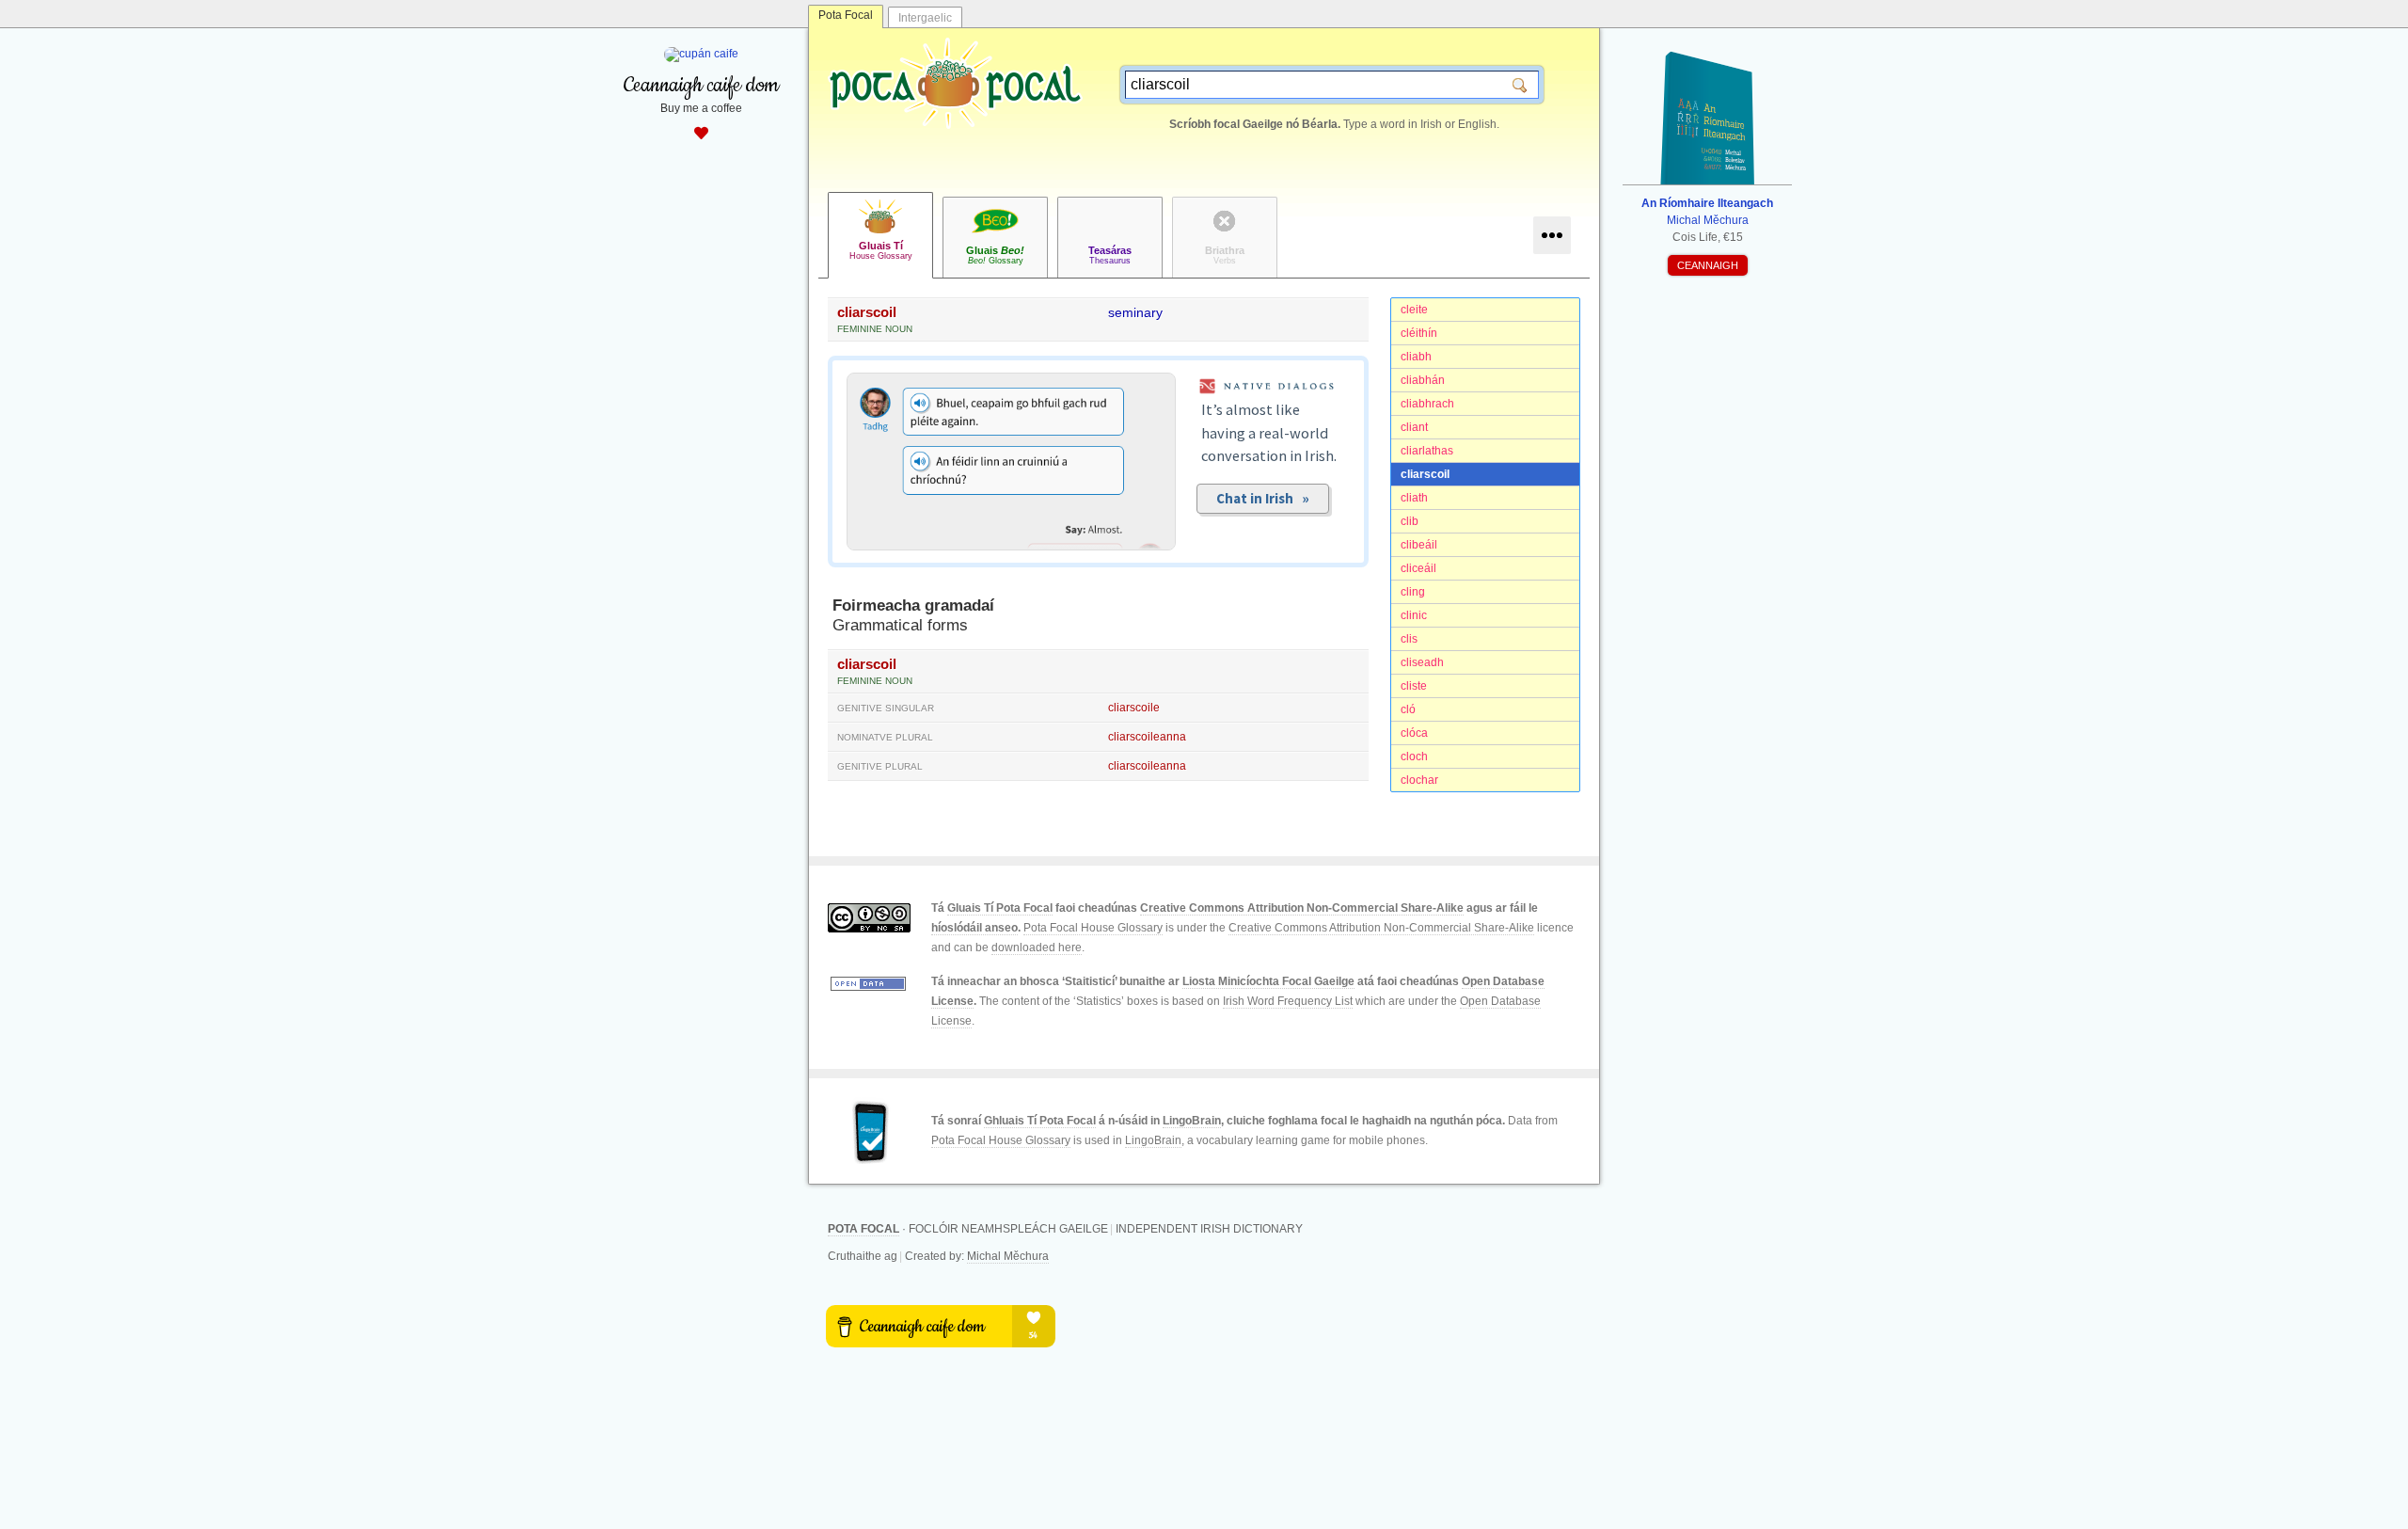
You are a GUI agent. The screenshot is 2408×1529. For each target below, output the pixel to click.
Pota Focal (846, 15)
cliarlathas (1427, 451)
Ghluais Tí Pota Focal (1040, 1121)
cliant (1414, 427)
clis (1409, 639)
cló (1408, 709)
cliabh (1416, 357)
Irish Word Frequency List (1288, 1001)
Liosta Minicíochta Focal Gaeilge (1268, 981)
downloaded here (1037, 948)
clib (1410, 521)
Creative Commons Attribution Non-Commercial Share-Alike (1302, 908)
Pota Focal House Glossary (1093, 928)
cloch (1414, 757)
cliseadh (1422, 662)
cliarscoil (1425, 474)
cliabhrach (1427, 404)
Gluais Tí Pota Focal (1000, 908)
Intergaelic (925, 18)
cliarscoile (1134, 708)
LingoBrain (1192, 1121)
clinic (1414, 615)
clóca (1414, 733)
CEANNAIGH (1708, 265)
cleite (1414, 310)
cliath (1414, 498)
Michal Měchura (1008, 1256)
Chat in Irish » (1263, 498)
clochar (1419, 780)
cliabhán (1423, 380)
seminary (1135, 312)
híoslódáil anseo (974, 928)
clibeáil (1419, 545)
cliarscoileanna (1147, 737)
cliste (1414, 686)
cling (1413, 592)
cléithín (1419, 333)
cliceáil (1418, 568)
